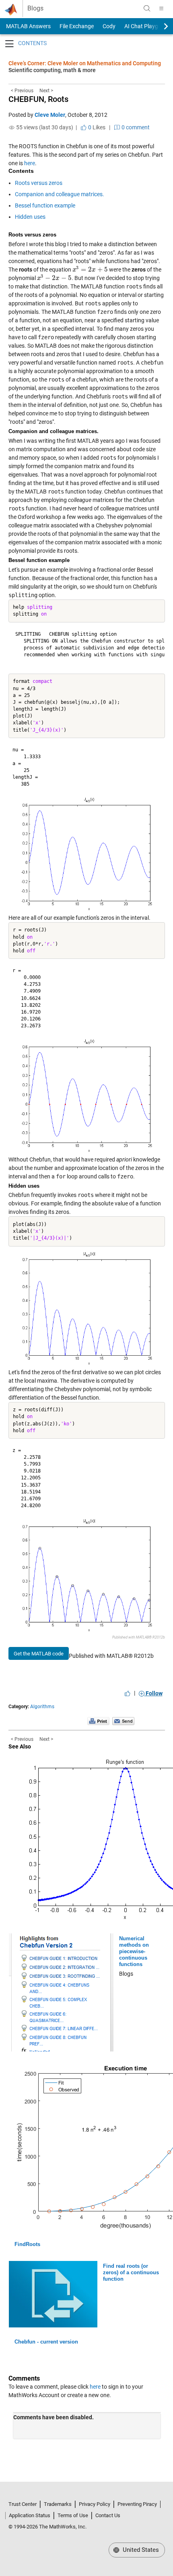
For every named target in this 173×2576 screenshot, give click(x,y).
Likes (96, 127)
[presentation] (90, 270)
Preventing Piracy (137, 2504)
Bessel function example (45, 205)
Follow (153, 1693)
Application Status (30, 2515)
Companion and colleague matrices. (60, 194)
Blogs (35, 8)
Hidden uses (30, 217)
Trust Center (23, 2504)
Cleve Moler (50, 115)
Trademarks (58, 2504)
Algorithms (42, 1707)
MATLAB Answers (28, 26)
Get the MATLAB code (39, 1654)
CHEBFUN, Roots (38, 99)
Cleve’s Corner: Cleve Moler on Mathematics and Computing (85, 63)
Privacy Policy (95, 2504)
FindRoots (27, 2244)
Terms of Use (73, 2515)
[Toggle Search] (147, 8)
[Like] (128, 1693)
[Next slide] (159, 26)
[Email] (123, 1721)
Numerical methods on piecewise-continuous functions (134, 1951)
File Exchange (77, 26)
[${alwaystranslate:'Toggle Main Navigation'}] (161, 8)
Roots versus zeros (39, 183)
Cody (109, 26)
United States (140, 2550)
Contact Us (108, 2515)
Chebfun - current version (46, 2342)
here (30, 163)
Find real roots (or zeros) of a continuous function (131, 2272)
